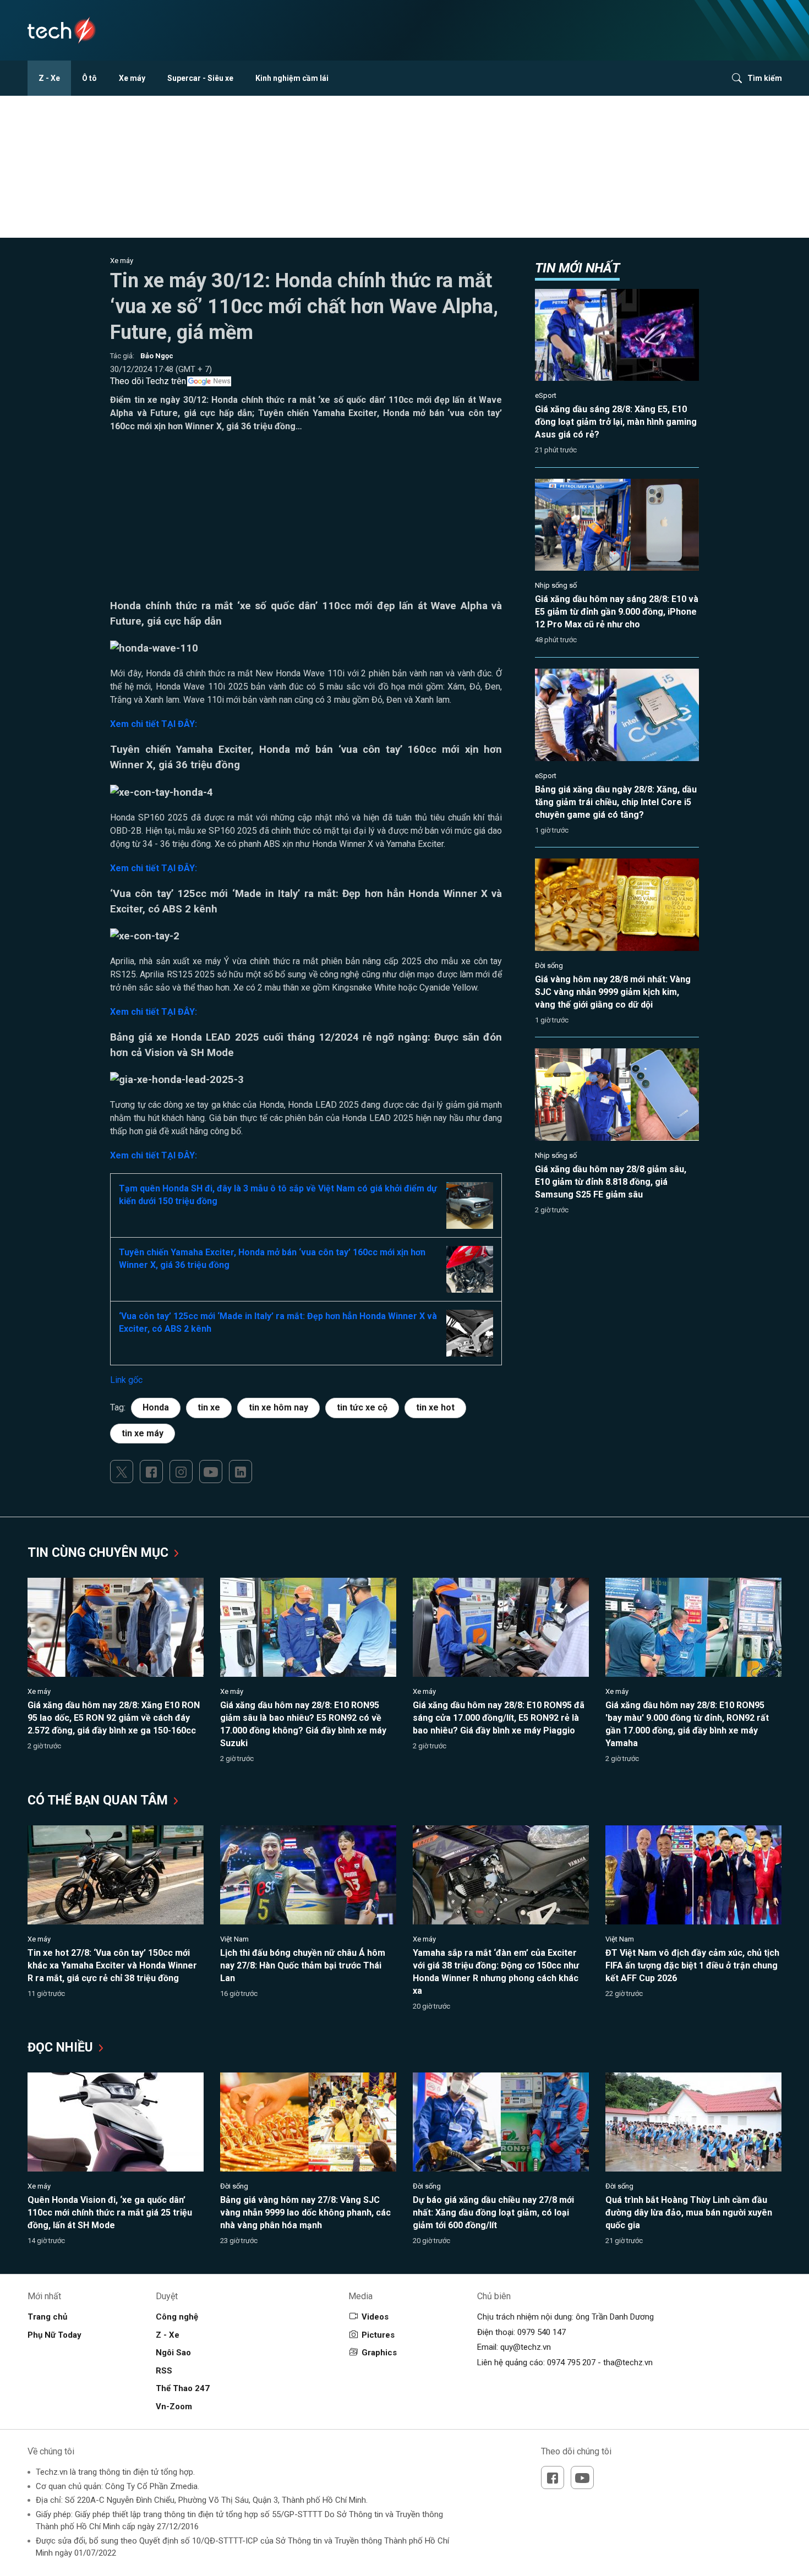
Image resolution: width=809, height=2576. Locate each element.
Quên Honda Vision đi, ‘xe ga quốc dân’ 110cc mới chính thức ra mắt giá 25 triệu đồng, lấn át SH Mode (110, 2213)
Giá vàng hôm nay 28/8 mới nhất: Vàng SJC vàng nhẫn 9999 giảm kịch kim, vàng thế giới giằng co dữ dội (613, 992)
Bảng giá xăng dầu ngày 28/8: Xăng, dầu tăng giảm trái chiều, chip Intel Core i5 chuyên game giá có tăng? (616, 802)
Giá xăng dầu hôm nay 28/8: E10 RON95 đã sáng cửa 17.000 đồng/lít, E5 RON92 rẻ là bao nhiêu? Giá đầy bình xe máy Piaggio (499, 1718)
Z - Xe (49, 78)
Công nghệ (177, 2317)
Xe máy (132, 78)
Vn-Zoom (174, 2407)
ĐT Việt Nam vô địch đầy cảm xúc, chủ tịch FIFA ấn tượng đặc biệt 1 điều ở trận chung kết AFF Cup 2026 (692, 1965)
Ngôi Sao (173, 2353)
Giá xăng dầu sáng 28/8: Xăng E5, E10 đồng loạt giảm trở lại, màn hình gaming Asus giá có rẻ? (616, 422)
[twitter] (122, 1472)
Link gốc (126, 1380)
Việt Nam (234, 1939)
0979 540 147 (542, 2332)
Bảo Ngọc (157, 356)
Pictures (378, 2335)
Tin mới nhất (577, 268)
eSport (546, 395)
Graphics (379, 2353)
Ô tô (89, 78)
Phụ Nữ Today (54, 2335)
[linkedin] (240, 1472)
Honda (156, 1407)
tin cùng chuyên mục (100, 1553)
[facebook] (151, 1472)
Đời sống (549, 966)
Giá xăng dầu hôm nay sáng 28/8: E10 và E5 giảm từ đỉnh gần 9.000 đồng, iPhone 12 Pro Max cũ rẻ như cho (617, 612)
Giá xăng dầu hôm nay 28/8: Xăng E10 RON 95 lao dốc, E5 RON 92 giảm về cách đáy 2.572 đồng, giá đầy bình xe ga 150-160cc (114, 1718)
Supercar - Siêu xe (200, 78)
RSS (164, 2371)
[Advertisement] (306, 521)
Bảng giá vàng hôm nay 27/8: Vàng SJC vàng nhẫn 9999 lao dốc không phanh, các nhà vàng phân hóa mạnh (305, 2213)
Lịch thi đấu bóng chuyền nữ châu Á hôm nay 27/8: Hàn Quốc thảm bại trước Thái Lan (303, 1965)
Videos (375, 2317)
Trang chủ (47, 2317)
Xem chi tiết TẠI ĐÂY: (154, 724)
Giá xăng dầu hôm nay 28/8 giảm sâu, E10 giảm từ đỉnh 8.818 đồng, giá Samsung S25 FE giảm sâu (611, 1182)
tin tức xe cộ (362, 1407)
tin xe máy (143, 1433)
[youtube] (211, 1472)
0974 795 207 (571, 2362)
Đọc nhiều (62, 2047)
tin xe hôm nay (278, 1407)
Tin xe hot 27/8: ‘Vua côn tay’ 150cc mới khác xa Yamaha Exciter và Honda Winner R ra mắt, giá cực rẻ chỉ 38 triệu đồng (112, 1965)
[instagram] (181, 1472)
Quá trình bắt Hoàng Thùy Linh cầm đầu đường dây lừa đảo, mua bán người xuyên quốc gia (689, 2213)
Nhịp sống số (556, 585)
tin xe (209, 1407)
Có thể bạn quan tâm (99, 1800)
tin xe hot (435, 1407)
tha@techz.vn (628, 2362)
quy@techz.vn (526, 2347)
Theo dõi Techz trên (148, 381)
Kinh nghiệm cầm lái (292, 78)
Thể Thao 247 (183, 2388)
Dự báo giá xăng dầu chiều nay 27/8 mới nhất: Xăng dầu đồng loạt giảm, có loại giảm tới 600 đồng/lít (493, 2213)
